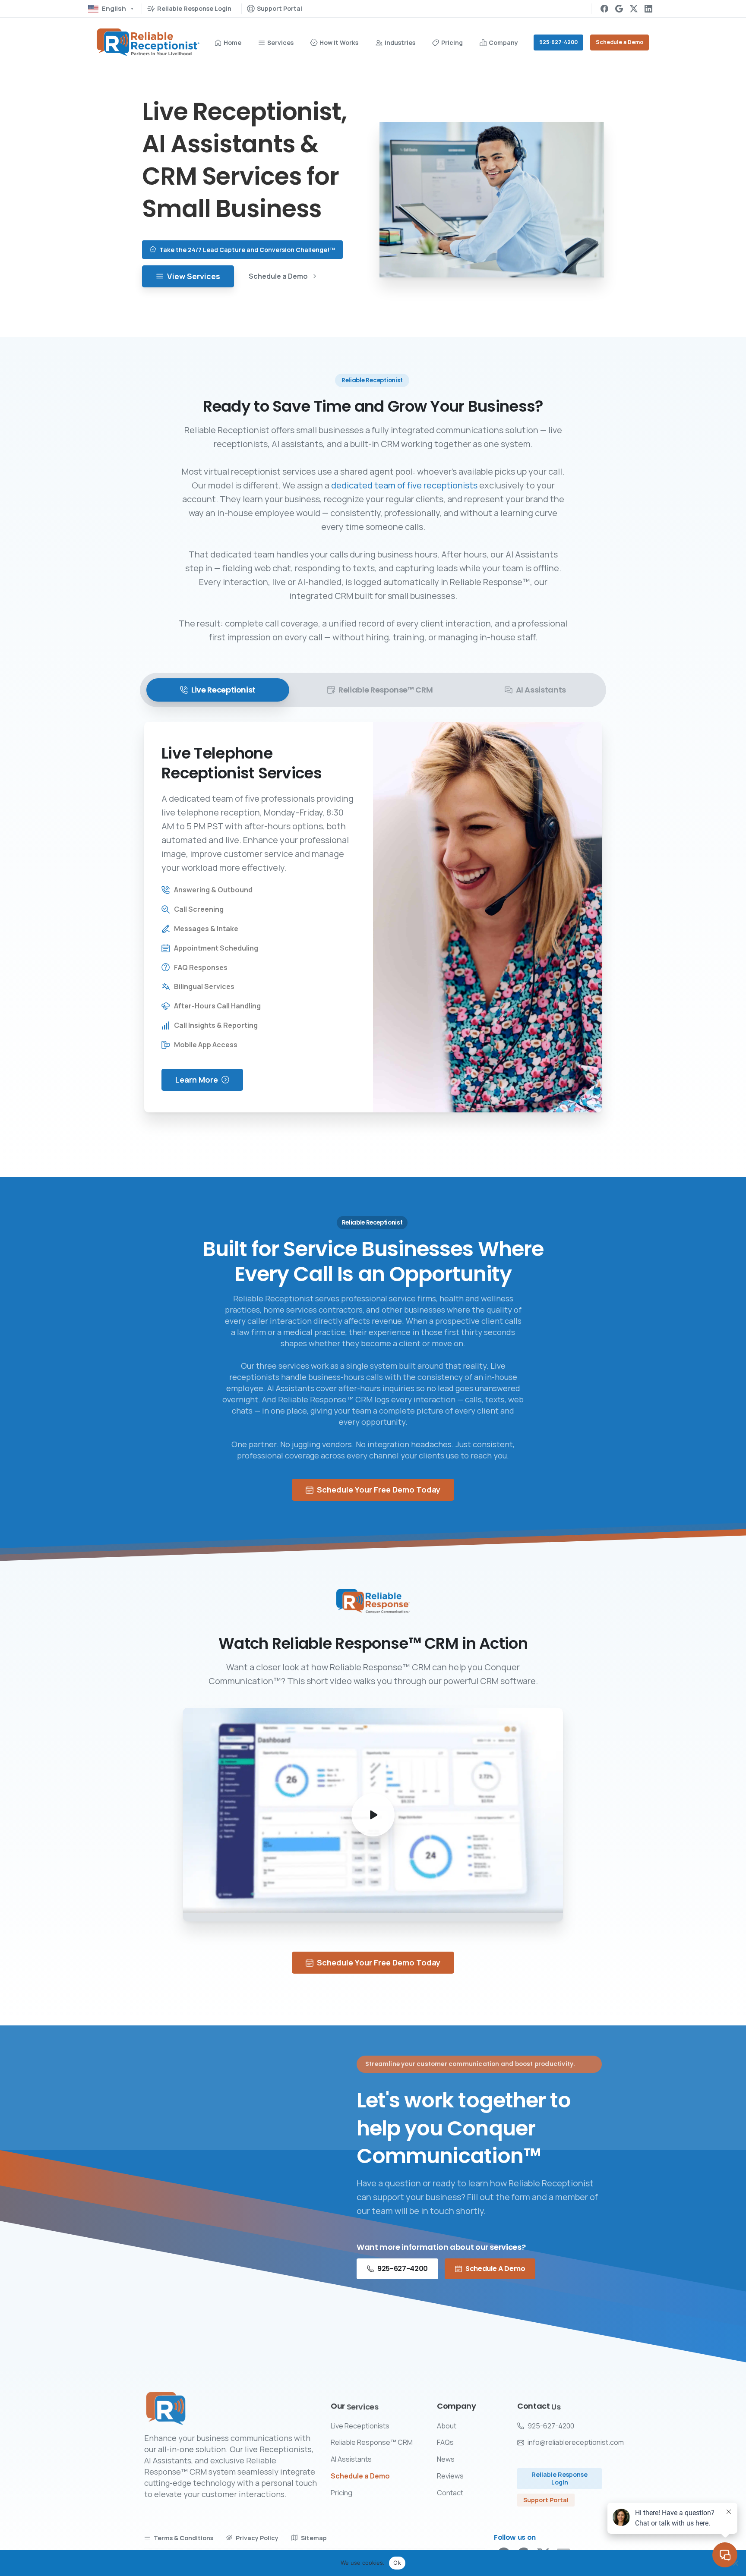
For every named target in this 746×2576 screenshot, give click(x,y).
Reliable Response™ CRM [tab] (386, 690)
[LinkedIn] (648, 9)
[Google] (619, 9)
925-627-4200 (558, 42)
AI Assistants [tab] (541, 690)
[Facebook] (604, 9)
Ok (397, 2563)
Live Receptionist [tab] (223, 690)
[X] (634, 9)
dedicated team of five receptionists (404, 485)
